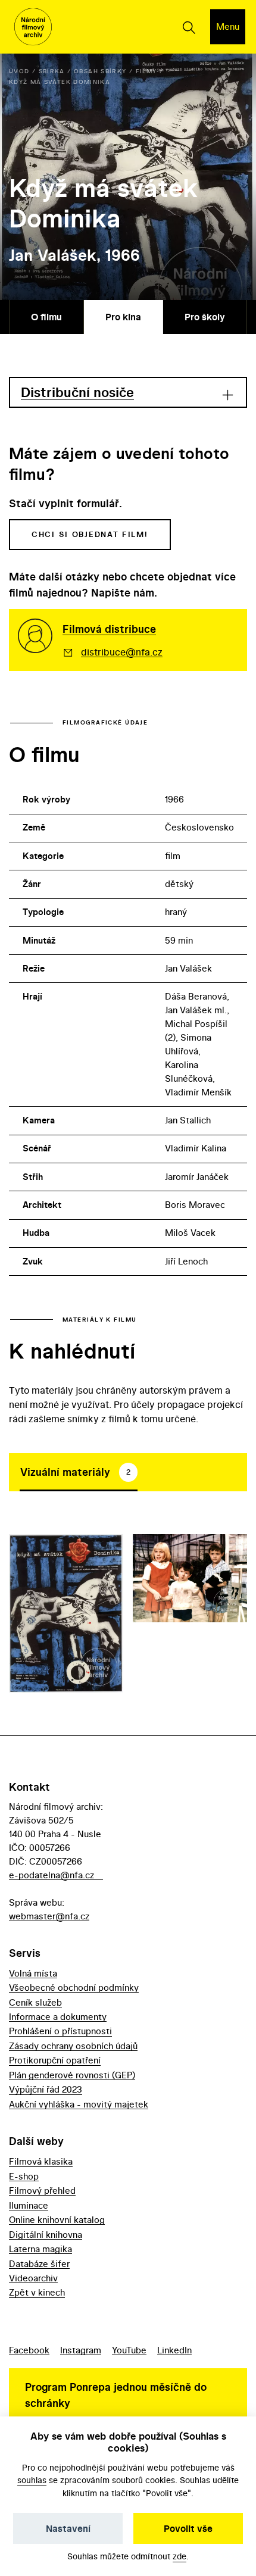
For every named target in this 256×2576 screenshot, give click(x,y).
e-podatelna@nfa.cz (51, 1875)
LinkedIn (174, 2350)
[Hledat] (188, 27)
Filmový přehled (42, 2191)
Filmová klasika (41, 2161)
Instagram (81, 2350)
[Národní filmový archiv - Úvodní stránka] (33, 27)
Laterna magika (40, 2249)
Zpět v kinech (37, 2292)
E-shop (24, 2176)
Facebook (29, 2350)
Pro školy (205, 317)
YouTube (129, 2350)
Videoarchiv (33, 2278)
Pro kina (123, 317)
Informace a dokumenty (58, 2017)
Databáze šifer (39, 2264)
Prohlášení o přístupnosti (60, 2031)
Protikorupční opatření (55, 2060)
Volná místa (33, 1973)
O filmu (46, 317)
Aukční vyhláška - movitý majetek (79, 2104)
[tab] (79, 1472)
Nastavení (68, 2528)
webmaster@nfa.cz (49, 1916)
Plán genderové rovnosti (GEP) (72, 2075)
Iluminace (29, 2205)
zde (179, 2556)
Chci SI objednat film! (90, 534)
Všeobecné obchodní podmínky (74, 1988)
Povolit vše (188, 2528)
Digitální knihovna (46, 2235)
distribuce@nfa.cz (122, 652)
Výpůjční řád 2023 (46, 2089)
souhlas (32, 2480)
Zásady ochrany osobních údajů (73, 2046)
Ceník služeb (35, 2002)
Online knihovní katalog (57, 2220)
